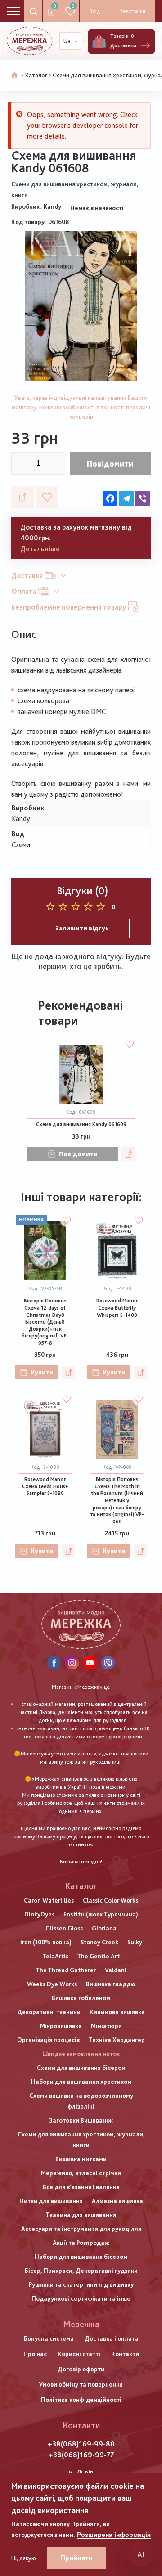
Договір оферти (81, 2369)
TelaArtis (56, 1956)
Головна (15, 76)
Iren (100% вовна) (46, 1942)
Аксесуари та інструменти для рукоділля (81, 2229)
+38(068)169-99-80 (81, 2444)
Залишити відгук (82, 928)
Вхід (95, 11)
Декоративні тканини (49, 2012)
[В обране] (47, 497)
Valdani (116, 1970)
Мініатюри (106, 2026)
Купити (42, 1372)
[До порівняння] (22, 497)
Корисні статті (79, 2354)
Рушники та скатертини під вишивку (81, 2284)
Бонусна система (49, 2338)
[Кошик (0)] (99, 41)
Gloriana (104, 1928)
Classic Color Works (110, 1900)
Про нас (35, 2354)
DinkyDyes (39, 1914)
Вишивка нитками (81, 2159)
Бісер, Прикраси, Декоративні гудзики (81, 2271)
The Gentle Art (99, 1956)
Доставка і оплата (112, 2338)
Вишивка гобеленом (81, 1998)
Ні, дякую (24, 2558)
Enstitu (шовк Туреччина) (101, 1914)
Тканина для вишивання (81, 2215)
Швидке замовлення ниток (81, 2054)
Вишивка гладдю (111, 1984)
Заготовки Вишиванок (81, 2120)
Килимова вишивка (117, 2012)
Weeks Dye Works (52, 1984)
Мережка (81, 2324)
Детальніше (40, 549)
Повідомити (110, 464)
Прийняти (77, 2558)
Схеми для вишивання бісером (81, 2068)
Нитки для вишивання (51, 2201)
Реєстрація (133, 11)
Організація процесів (48, 2040)
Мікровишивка (61, 2026)
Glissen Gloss (64, 1928)
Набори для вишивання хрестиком (81, 2082)
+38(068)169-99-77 (81, 2455)
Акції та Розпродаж (81, 2243)
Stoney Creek (99, 1942)
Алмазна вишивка (117, 2201)
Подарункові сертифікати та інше (81, 2298)
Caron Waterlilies (49, 1900)
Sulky (135, 1942)
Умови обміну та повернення (81, 2384)
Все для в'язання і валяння (81, 2187)
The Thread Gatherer (66, 1970)
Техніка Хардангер (117, 2040)
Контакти (125, 2354)
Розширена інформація (114, 2535)
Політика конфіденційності (81, 2400)
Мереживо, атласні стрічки (81, 2173)
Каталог (36, 75)
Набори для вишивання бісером (81, 2257)
